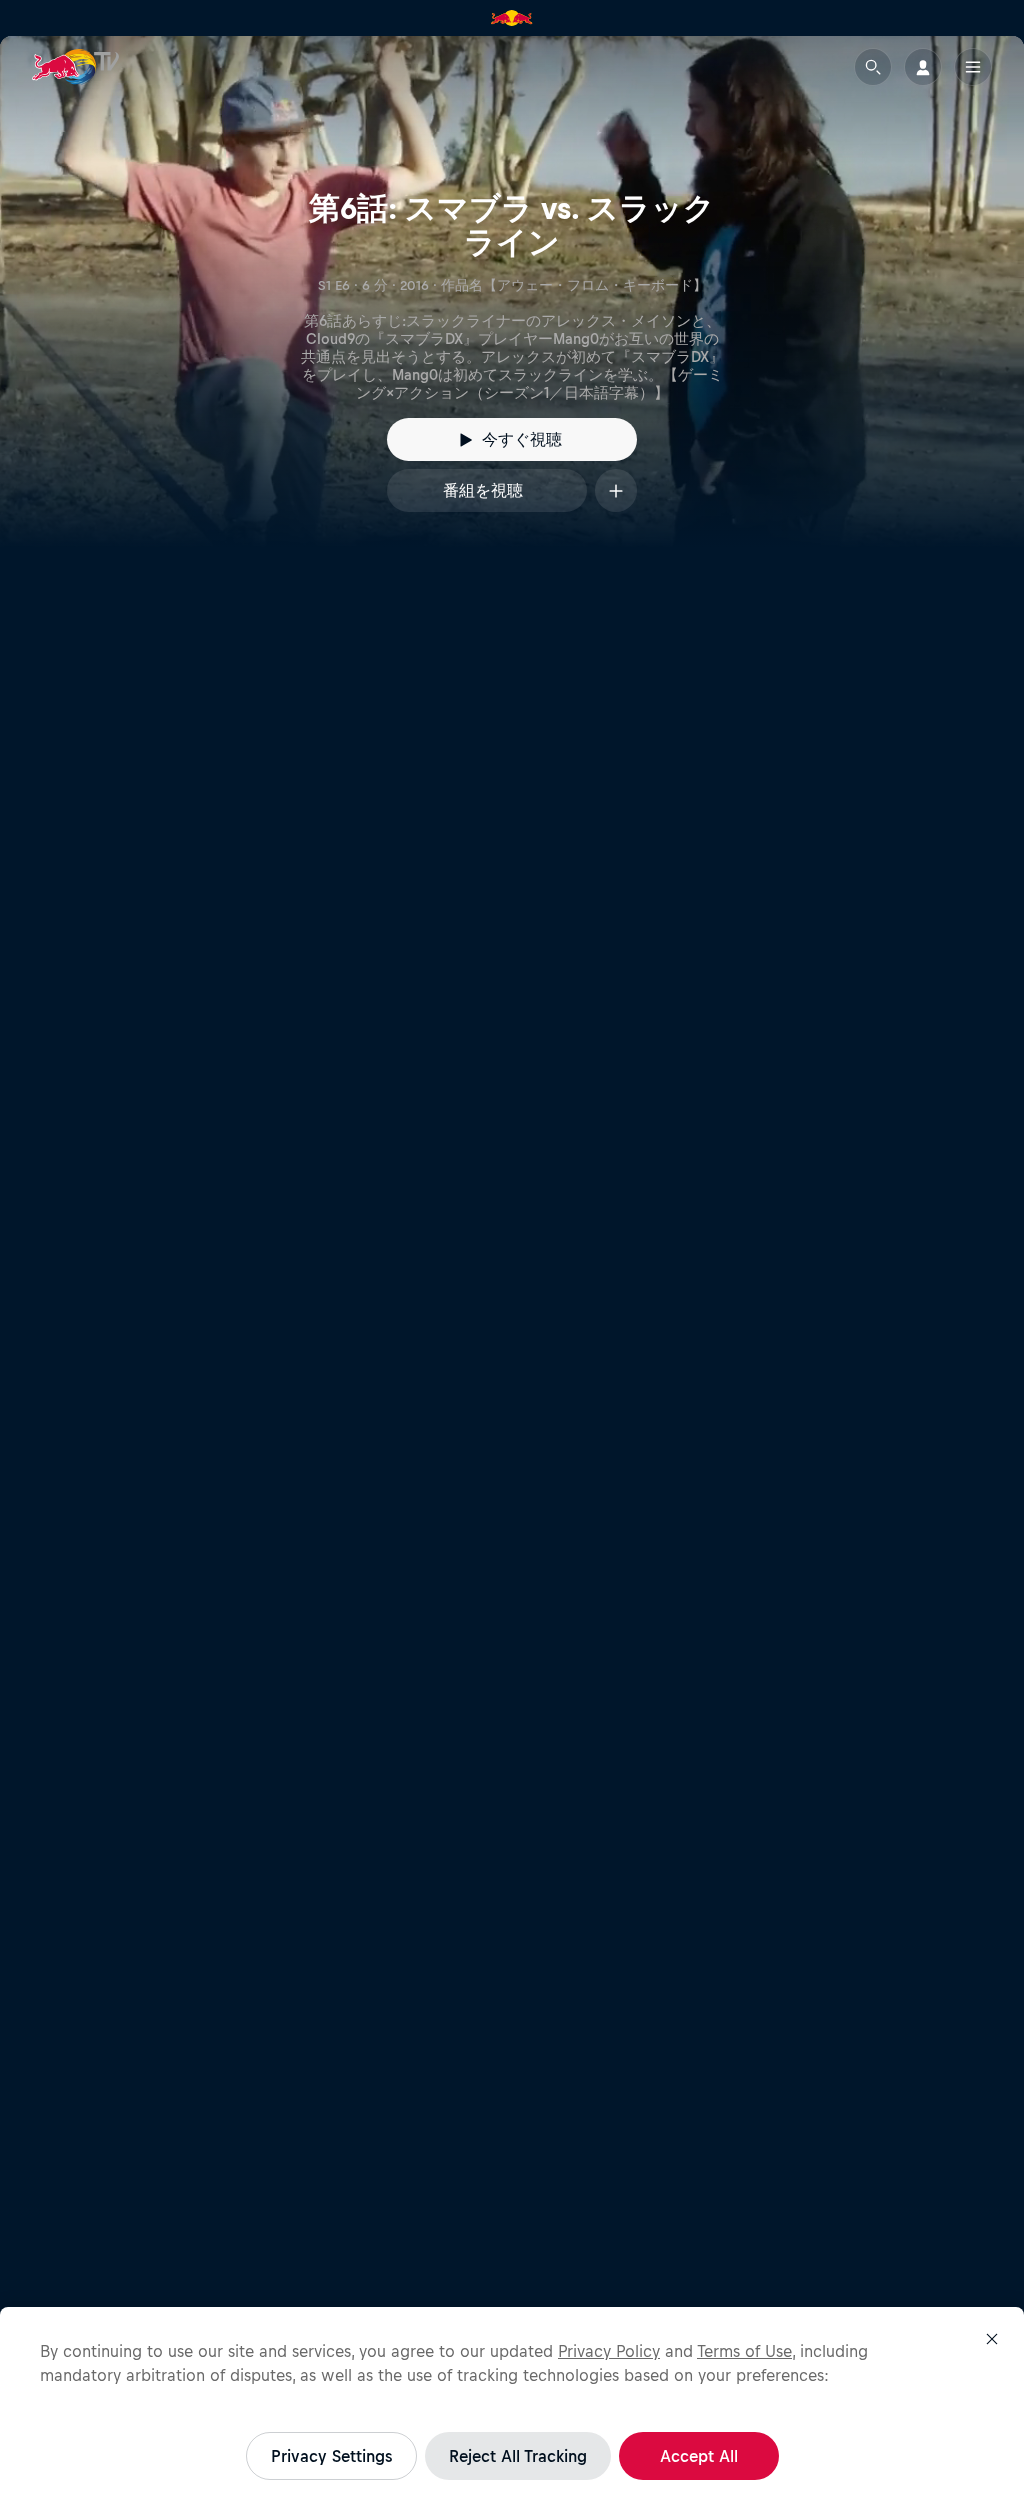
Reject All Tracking (518, 2456)
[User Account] (923, 67)
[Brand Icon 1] (512, 18)
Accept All (699, 2456)
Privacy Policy (609, 2351)
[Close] (992, 2339)
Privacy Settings (331, 2456)
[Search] (873, 67)
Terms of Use (744, 2351)
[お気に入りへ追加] (616, 490)
